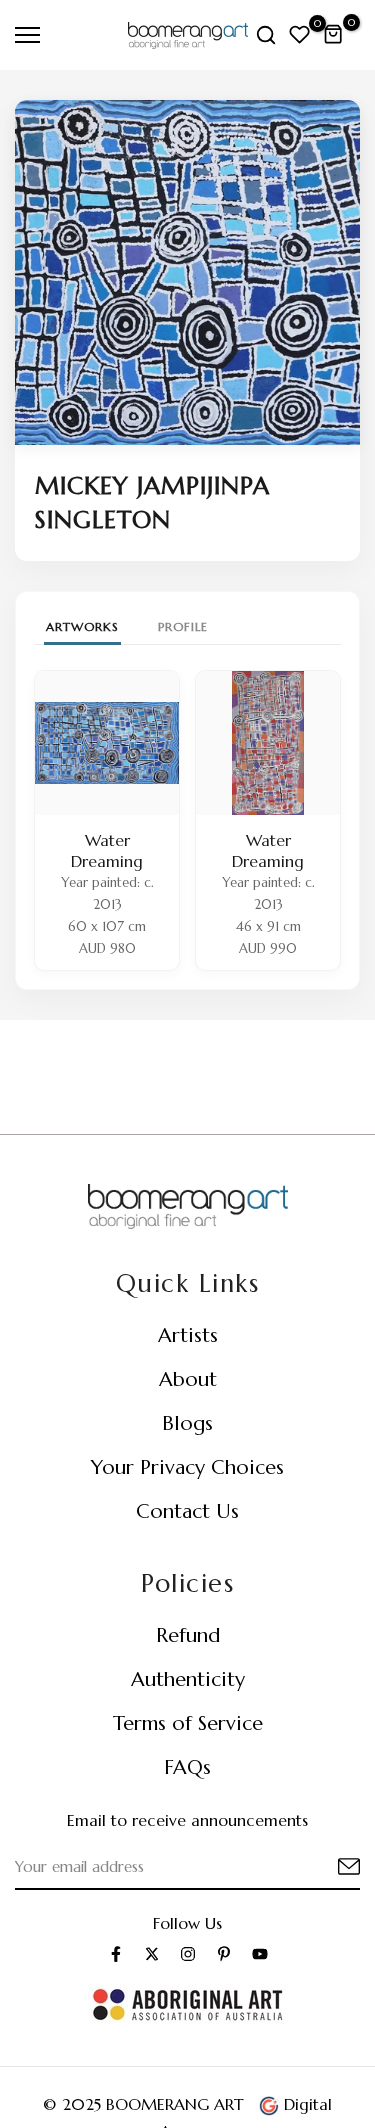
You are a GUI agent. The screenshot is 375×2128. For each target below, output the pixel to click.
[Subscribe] (325, 1867)
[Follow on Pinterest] (224, 1954)
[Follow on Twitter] (152, 1954)
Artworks (82, 626)
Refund (188, 1635)
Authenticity (188, 1679)
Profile (183, 626)
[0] (300, 35)
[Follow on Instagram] (188, 1954)
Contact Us (187, 1511)
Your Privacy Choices (187, 1467)
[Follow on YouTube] (260, 1954)
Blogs (187, 1423)
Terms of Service (188, 1723)
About (188, 1379)
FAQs (187, 1767)
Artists (188, 1335)
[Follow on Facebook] (116, 1954)
